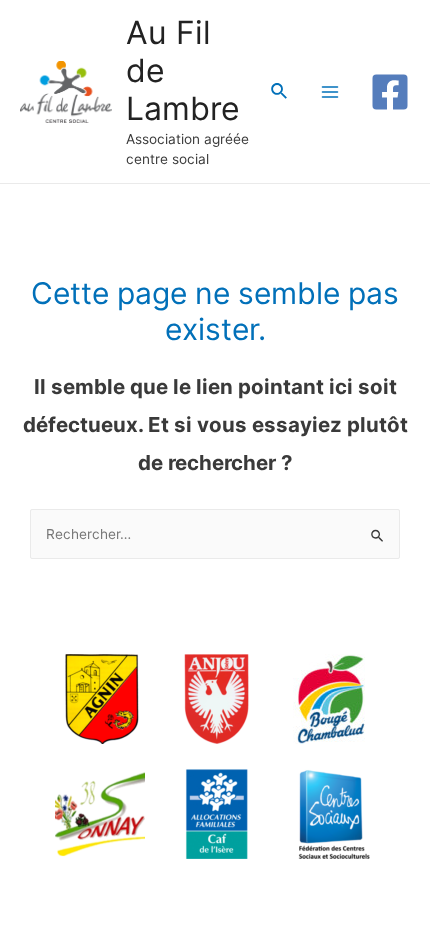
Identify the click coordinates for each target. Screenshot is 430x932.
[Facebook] (390, 92)
